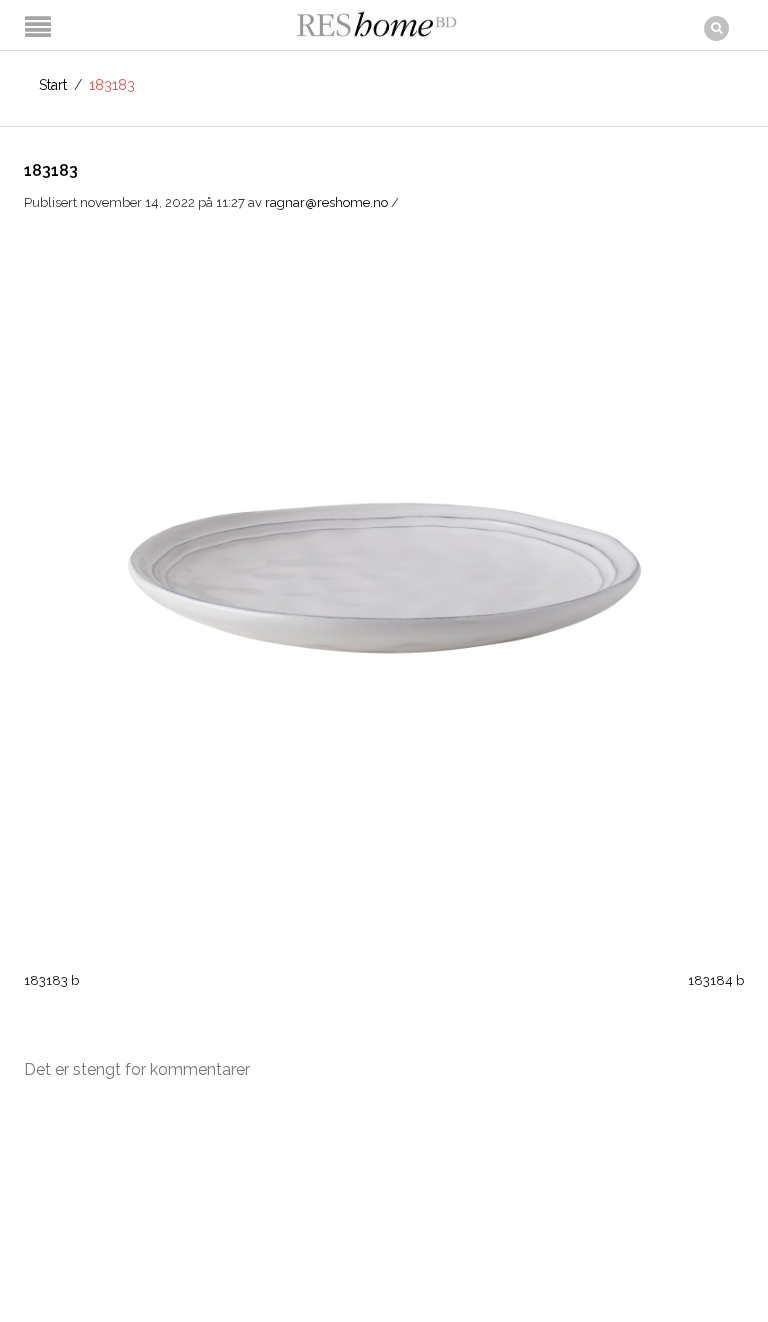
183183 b (51, 980)
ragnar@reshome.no (326, 202)
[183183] (384, 570)
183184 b (716, 980)
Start (53, 85)
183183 (51, 170)
